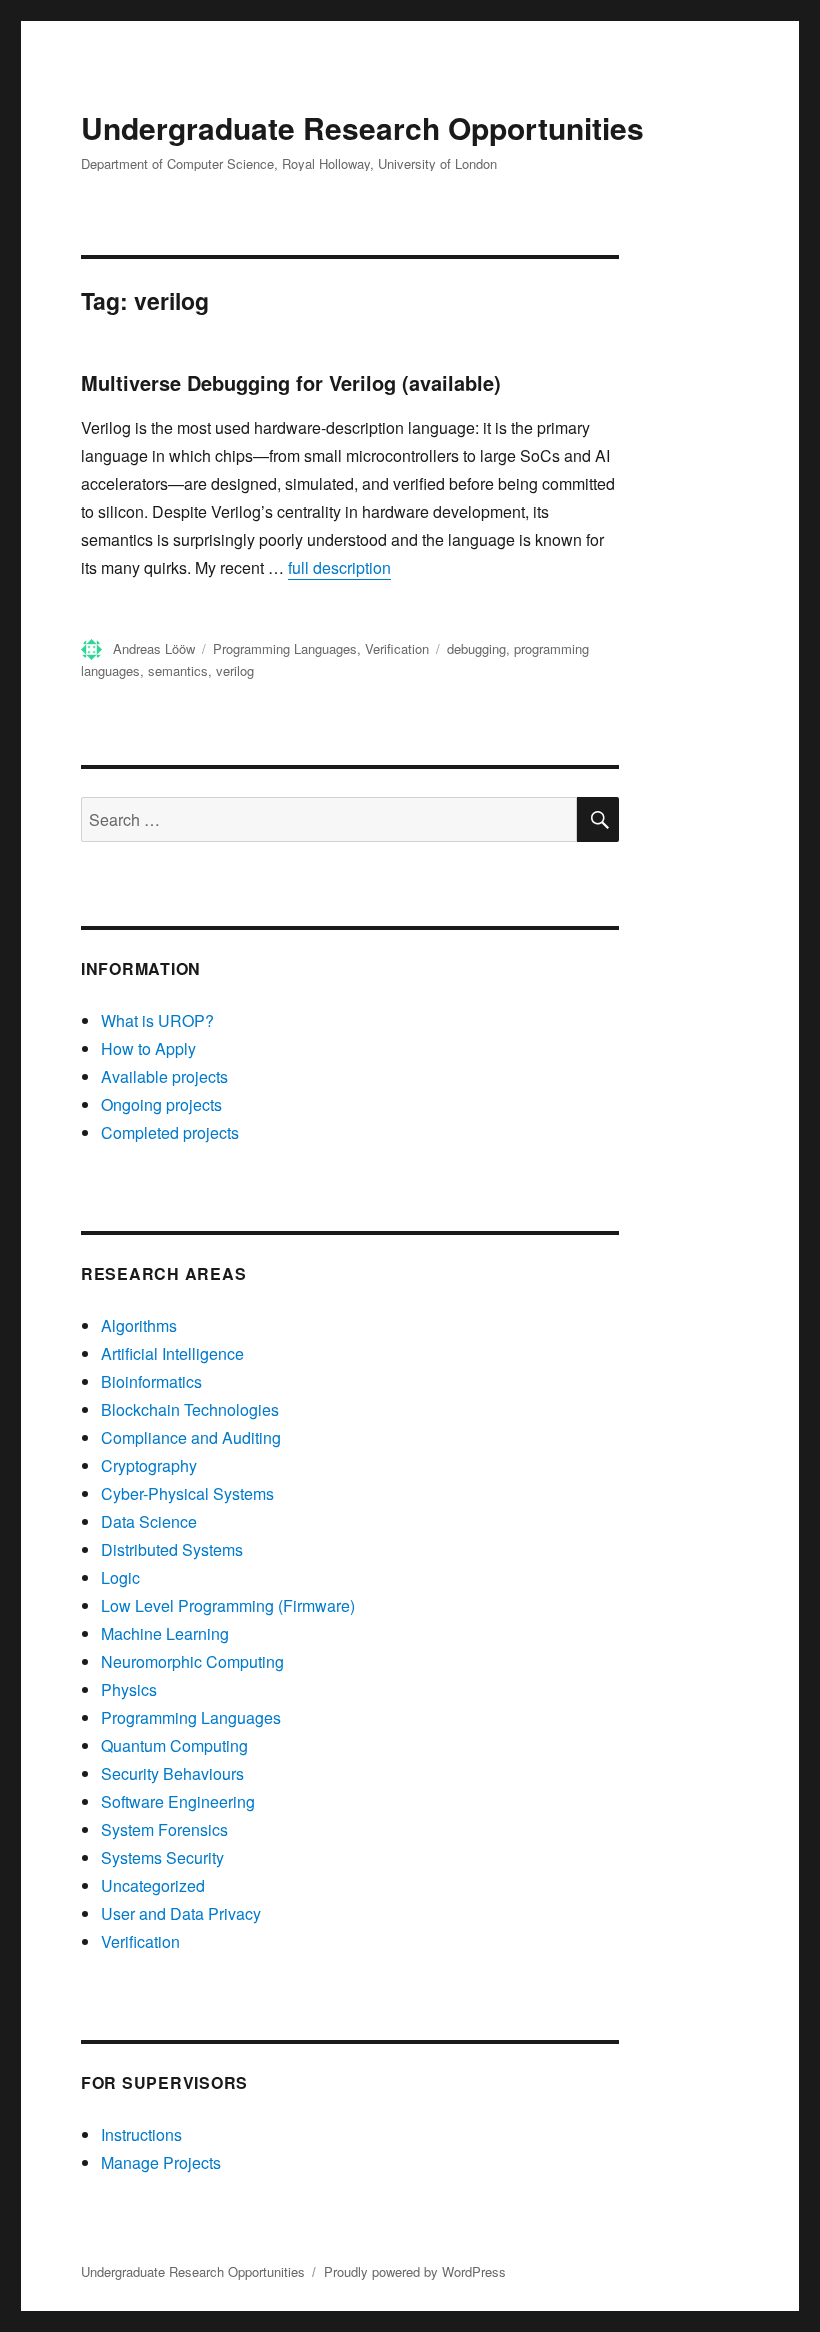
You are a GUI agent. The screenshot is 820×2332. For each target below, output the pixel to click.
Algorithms (139, 1325)
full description (339, 567)
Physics (129, 1689)
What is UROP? (157, 1020)
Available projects (164, 1076)
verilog (235, 670)
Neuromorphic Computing (192, 1661)
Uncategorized (153, 1885)
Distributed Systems (172, 1549)
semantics (178, 670)
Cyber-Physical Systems (187, 1493)
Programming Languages (285, 648)
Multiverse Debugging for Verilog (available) (291, 382)
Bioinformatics (151, 1381)
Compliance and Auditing (191, 1437)
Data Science (149, 1521)
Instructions (141, 2134)
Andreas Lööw (154, 648)
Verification (397, 648)
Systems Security (162, 1857)
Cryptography (149, 1465)
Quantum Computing (174, 1745)
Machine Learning (165, 1633)
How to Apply (148, 1048)
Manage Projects (161, 2162)
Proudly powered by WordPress (415, 2271)
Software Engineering (178, 1801)
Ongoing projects (161, 1104)
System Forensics (164, 1829)
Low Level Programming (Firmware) (228, 1605)
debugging (476, 648)
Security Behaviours (172, 1773)
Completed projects (170, 1132)
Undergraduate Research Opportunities (362, 127)
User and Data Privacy (181, 1913)
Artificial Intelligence (172, 1353)
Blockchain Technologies (190, 1409)
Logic (120, 1577)
